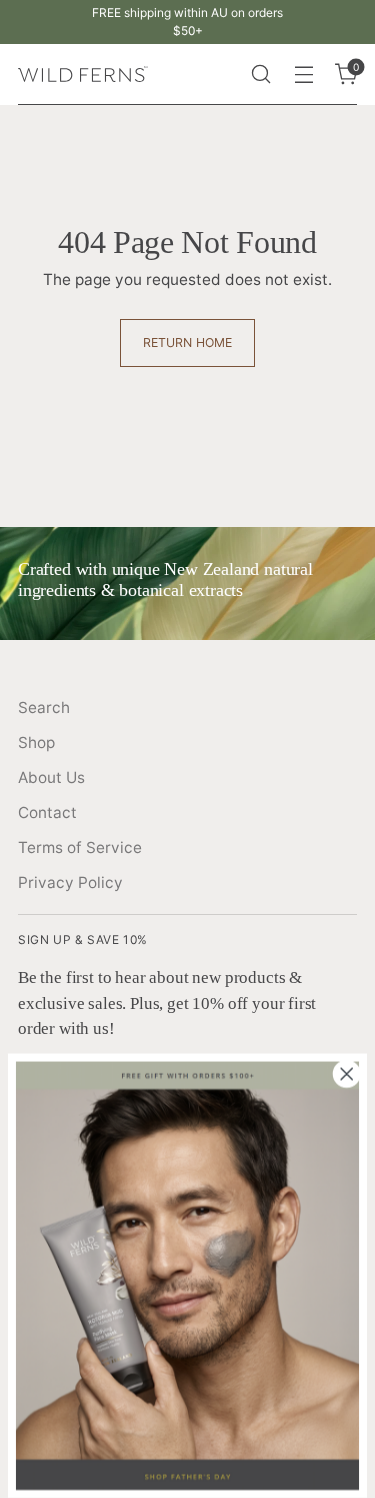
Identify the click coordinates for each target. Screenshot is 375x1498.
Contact (47, 812)
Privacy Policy (70, 882)
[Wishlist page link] (217, 74)
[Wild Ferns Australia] (83, 74)
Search (44, 707)
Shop (36, 742)
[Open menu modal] (303, 74)
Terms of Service (80, 847)
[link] (187, 1276)
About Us (51, 777)
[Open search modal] (260, 74)
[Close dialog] (347, 1074)
